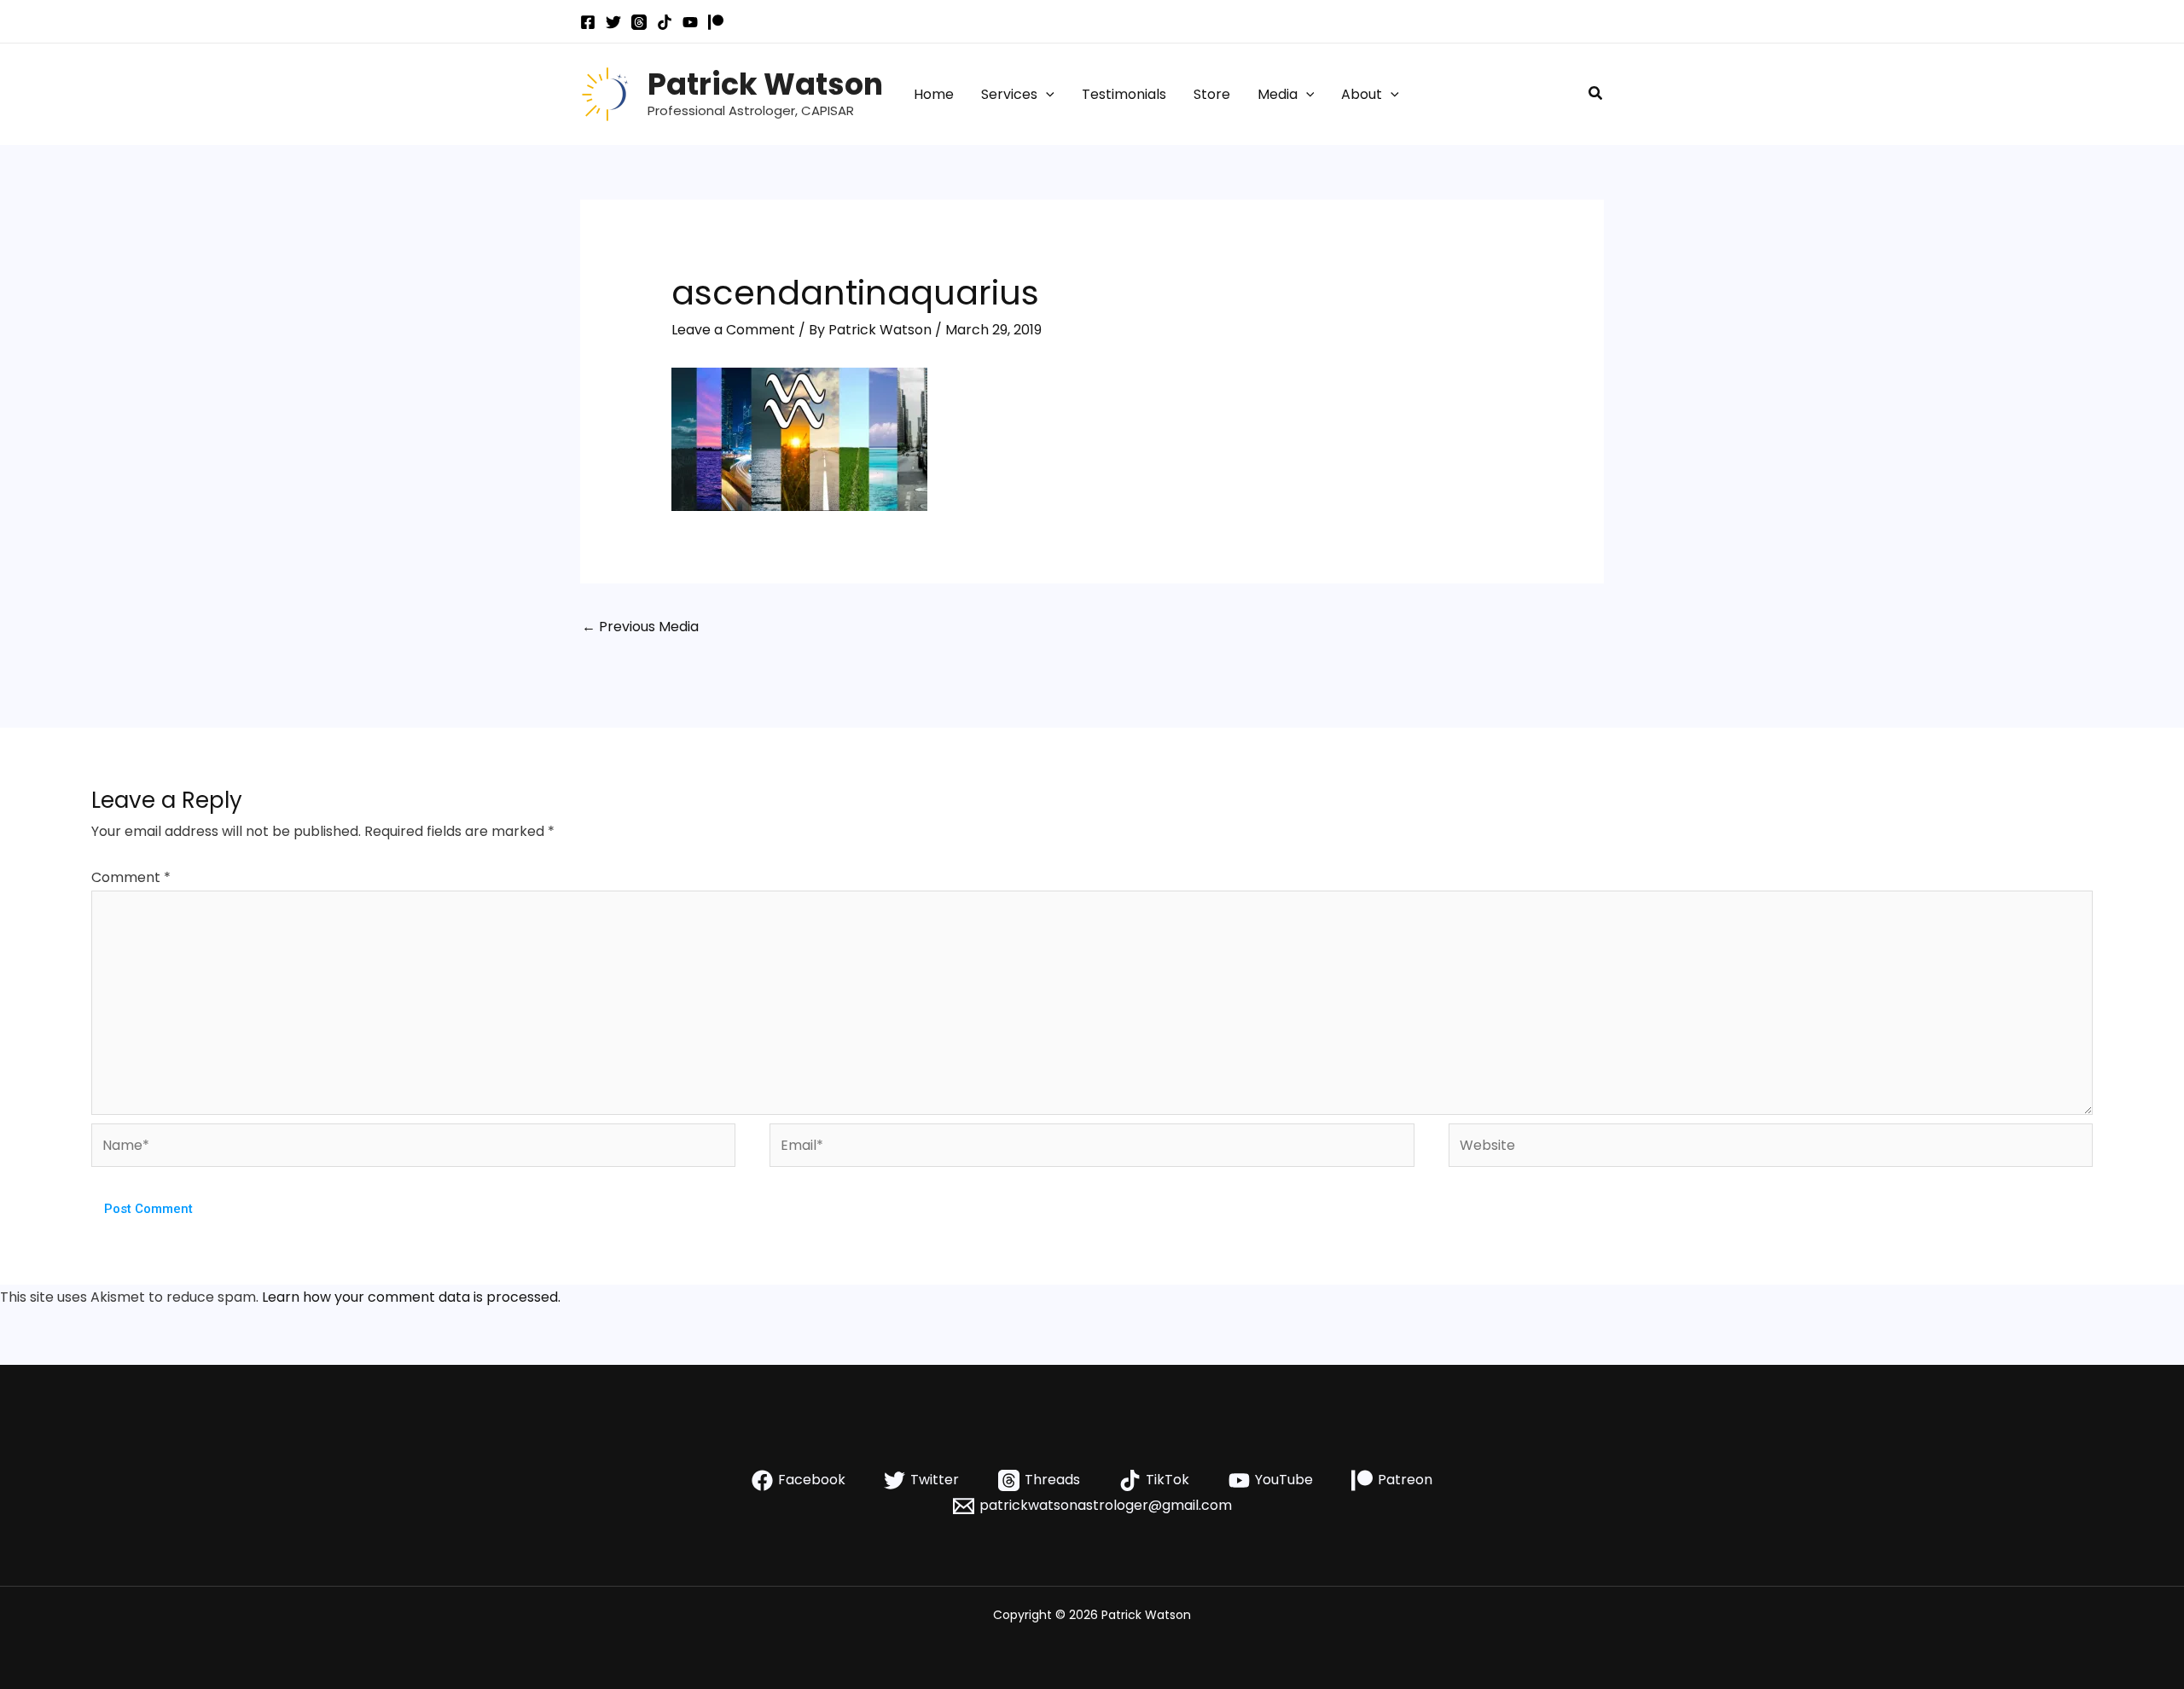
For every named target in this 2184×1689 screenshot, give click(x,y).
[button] (1046, 95)
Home (934, 94)
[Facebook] (588, 22)
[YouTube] (690, 22)
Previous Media (640, 627)
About (1362, 94)
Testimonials (1124, 94)
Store (1212, 94)
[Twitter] (613, 22)
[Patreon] (716, 22)
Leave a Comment (733, 330)
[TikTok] (665, 22)
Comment (131, 877)
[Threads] (639, 22)
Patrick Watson (765, 84)
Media (1278, 94)
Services (1009, 94)
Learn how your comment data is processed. (411, 1297)
